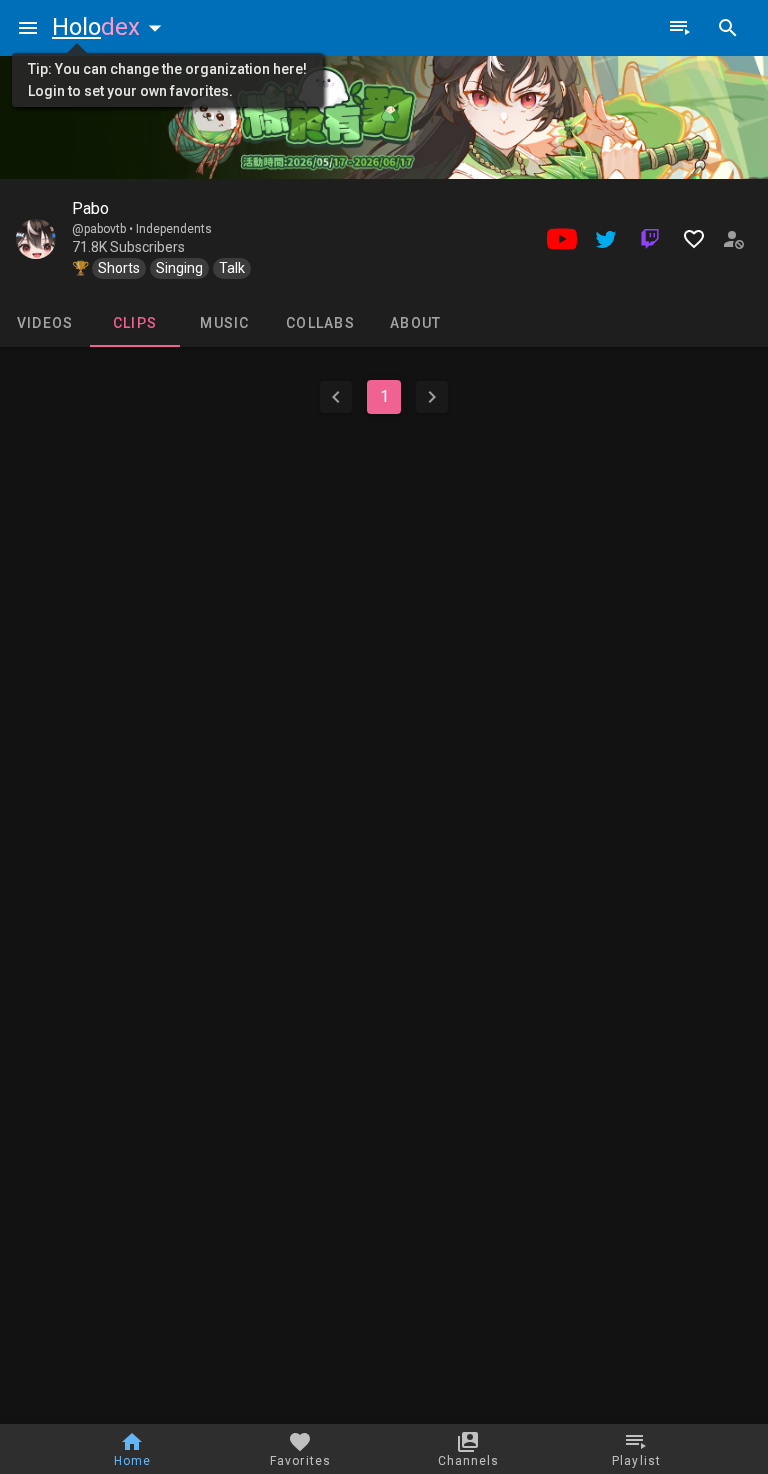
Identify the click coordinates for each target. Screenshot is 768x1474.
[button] (111, 27)
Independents (174, 229)
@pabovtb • (104, 229)
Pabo (90, 208)
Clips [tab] (135, 323)
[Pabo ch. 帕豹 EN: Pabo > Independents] (36, 239)
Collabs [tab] (320, 323)
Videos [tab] (45, 323)
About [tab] (415, 323)
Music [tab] (224, 323)
